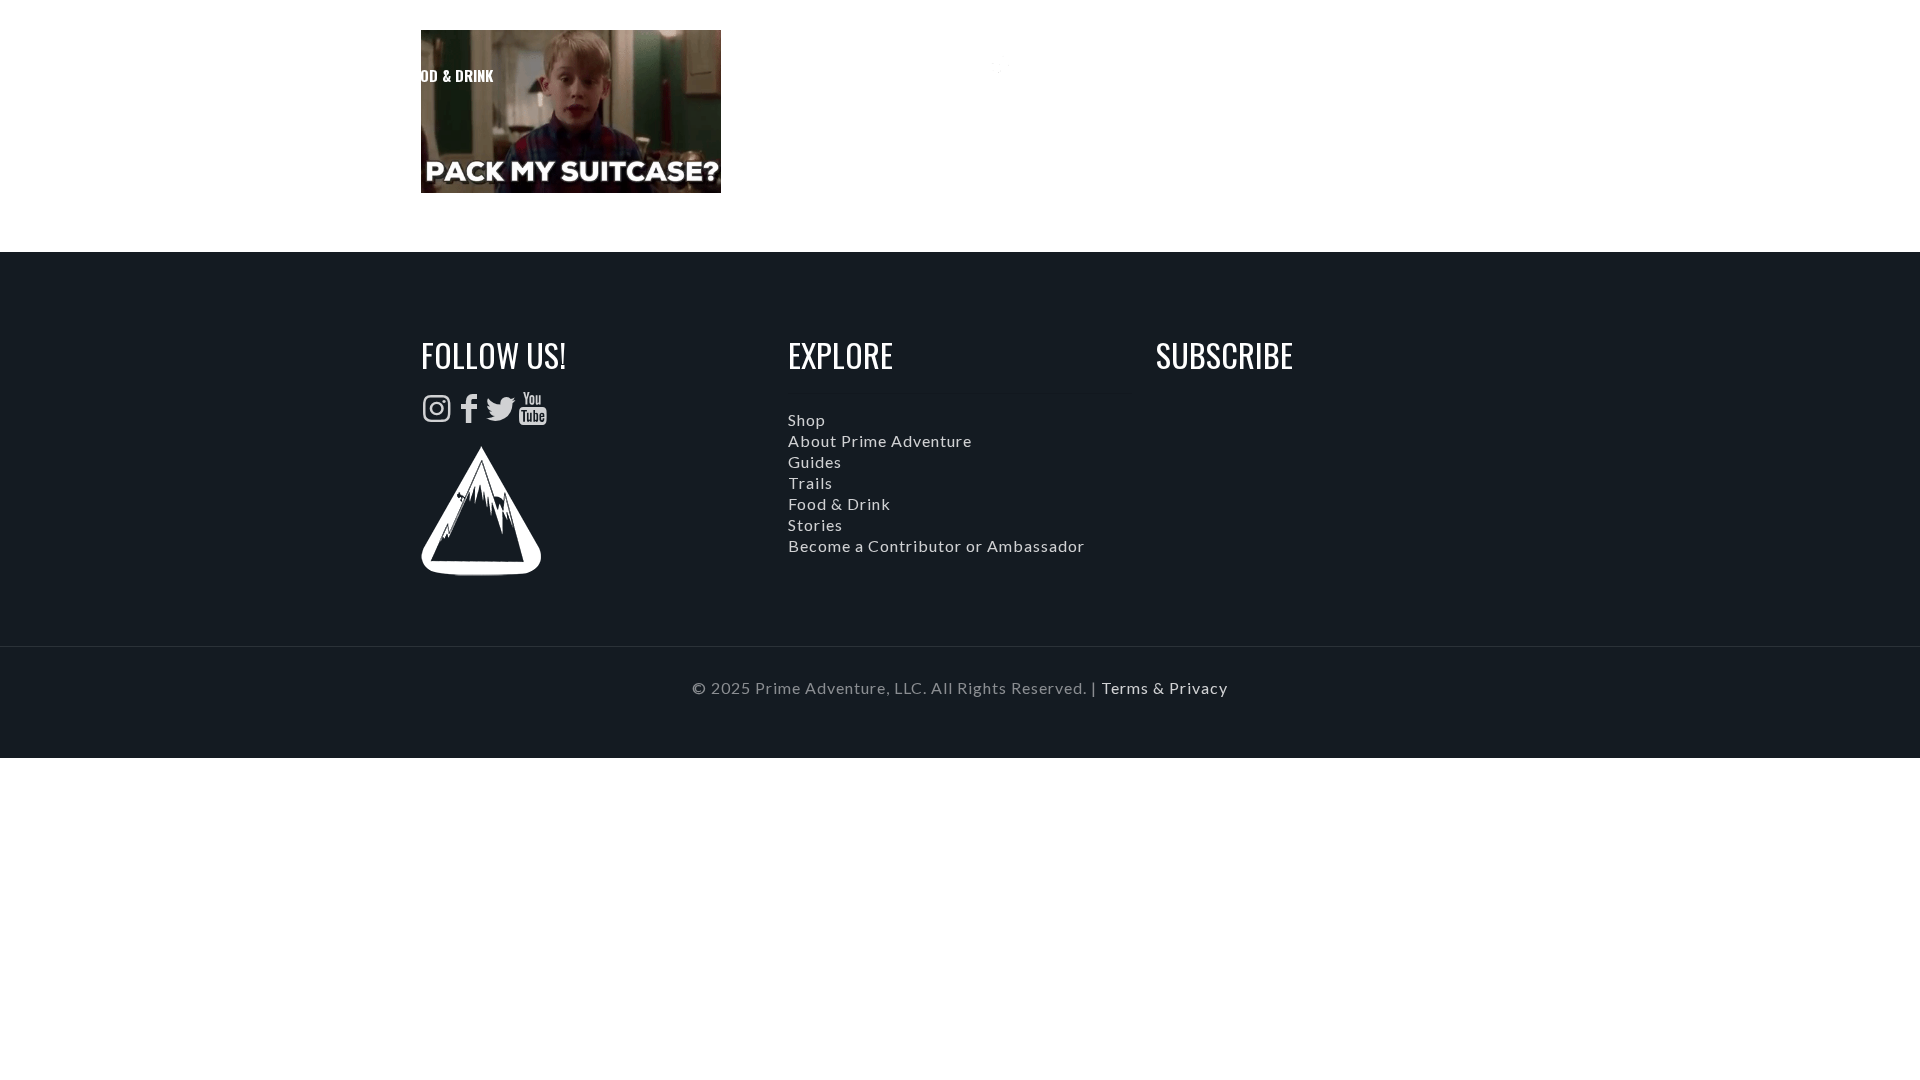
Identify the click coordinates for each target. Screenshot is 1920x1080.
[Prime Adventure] (960, 75)
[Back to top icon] (1824, 1039)
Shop (807, 419)
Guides (815, 461)
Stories (815, 524)
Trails (810, 482)
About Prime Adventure (880, 440)
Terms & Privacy (1164, 687)
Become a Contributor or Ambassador (936, 545)
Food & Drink (839, 503)
